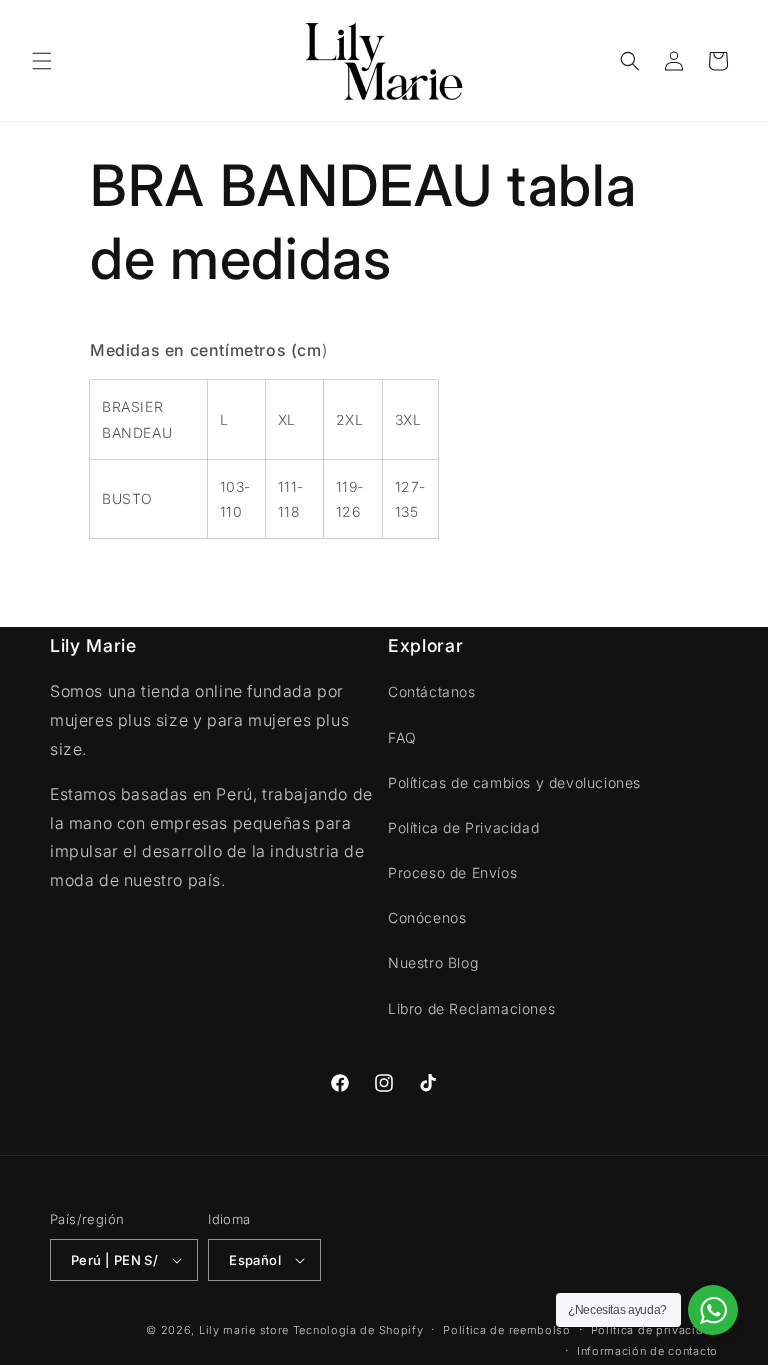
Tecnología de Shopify (358, 1330)
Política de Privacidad (463, 827)
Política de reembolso (507, 1330)
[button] (42, 61)
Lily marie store (244, 1330)
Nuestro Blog (433, 962)
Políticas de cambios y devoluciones (514, 782)
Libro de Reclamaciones (471, 1008)
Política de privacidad (654, 1330)
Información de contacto (647, 1351)
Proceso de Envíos (452, 872)
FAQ (402, 737)
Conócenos (427, 917)
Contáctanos (432, 691)
